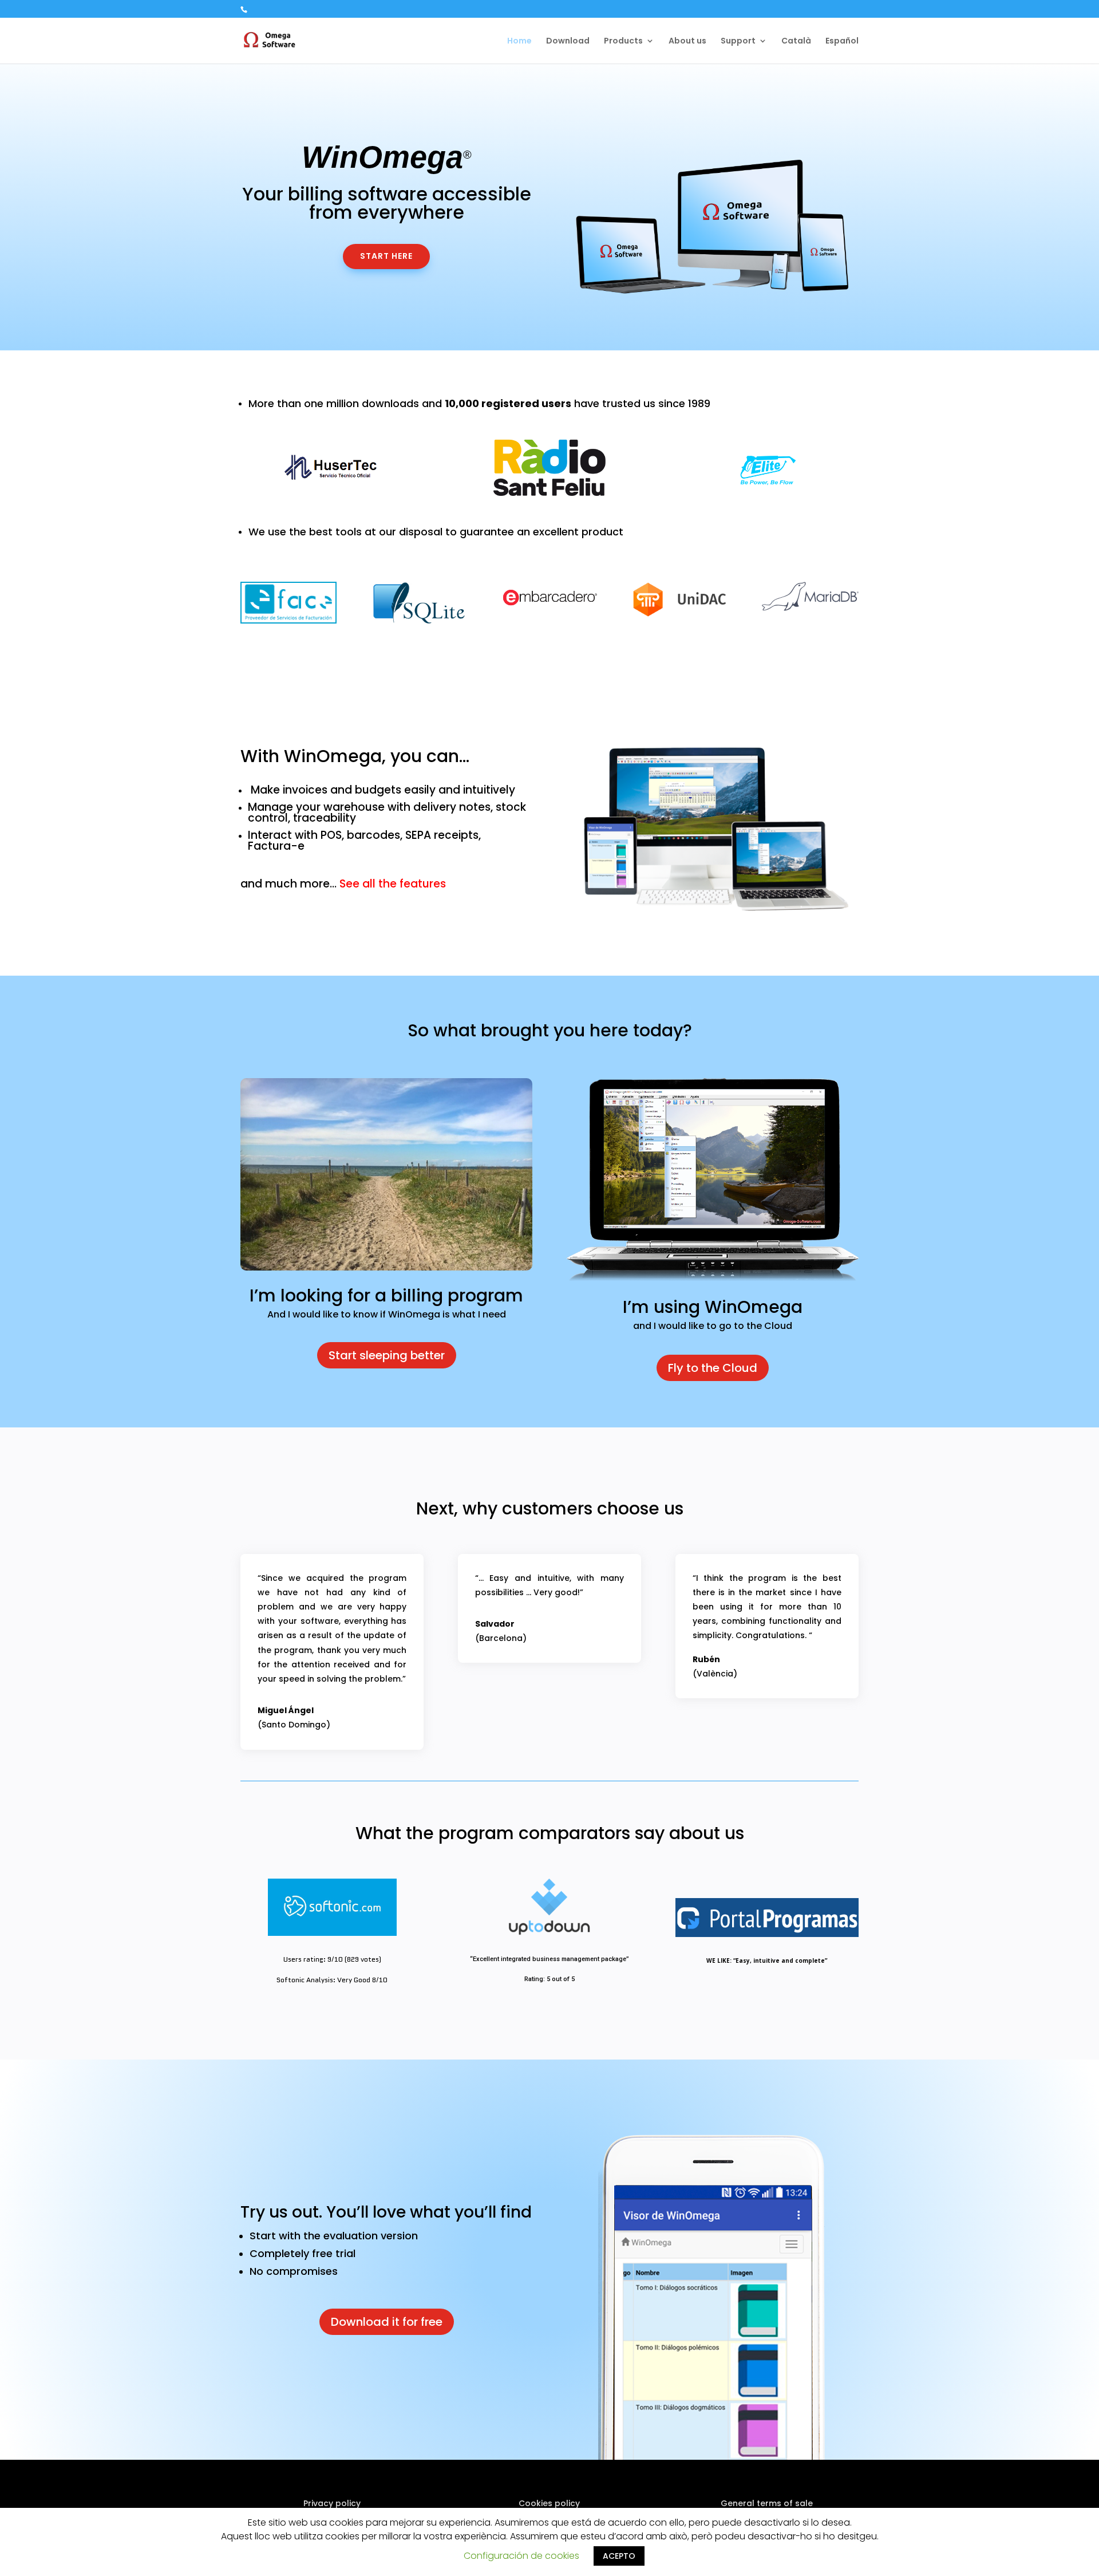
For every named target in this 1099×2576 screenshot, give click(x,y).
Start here (386, 256)
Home (519, 42)
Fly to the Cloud (713, 1368)
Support (738, 42)
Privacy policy (332, 2503)
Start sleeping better (387, 1355)
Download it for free (387, 2322)
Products (623, 42)
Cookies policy (549, 2503)
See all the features (393, 884)
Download (568, 42)
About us (687, 42)
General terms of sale (767, 2503)
